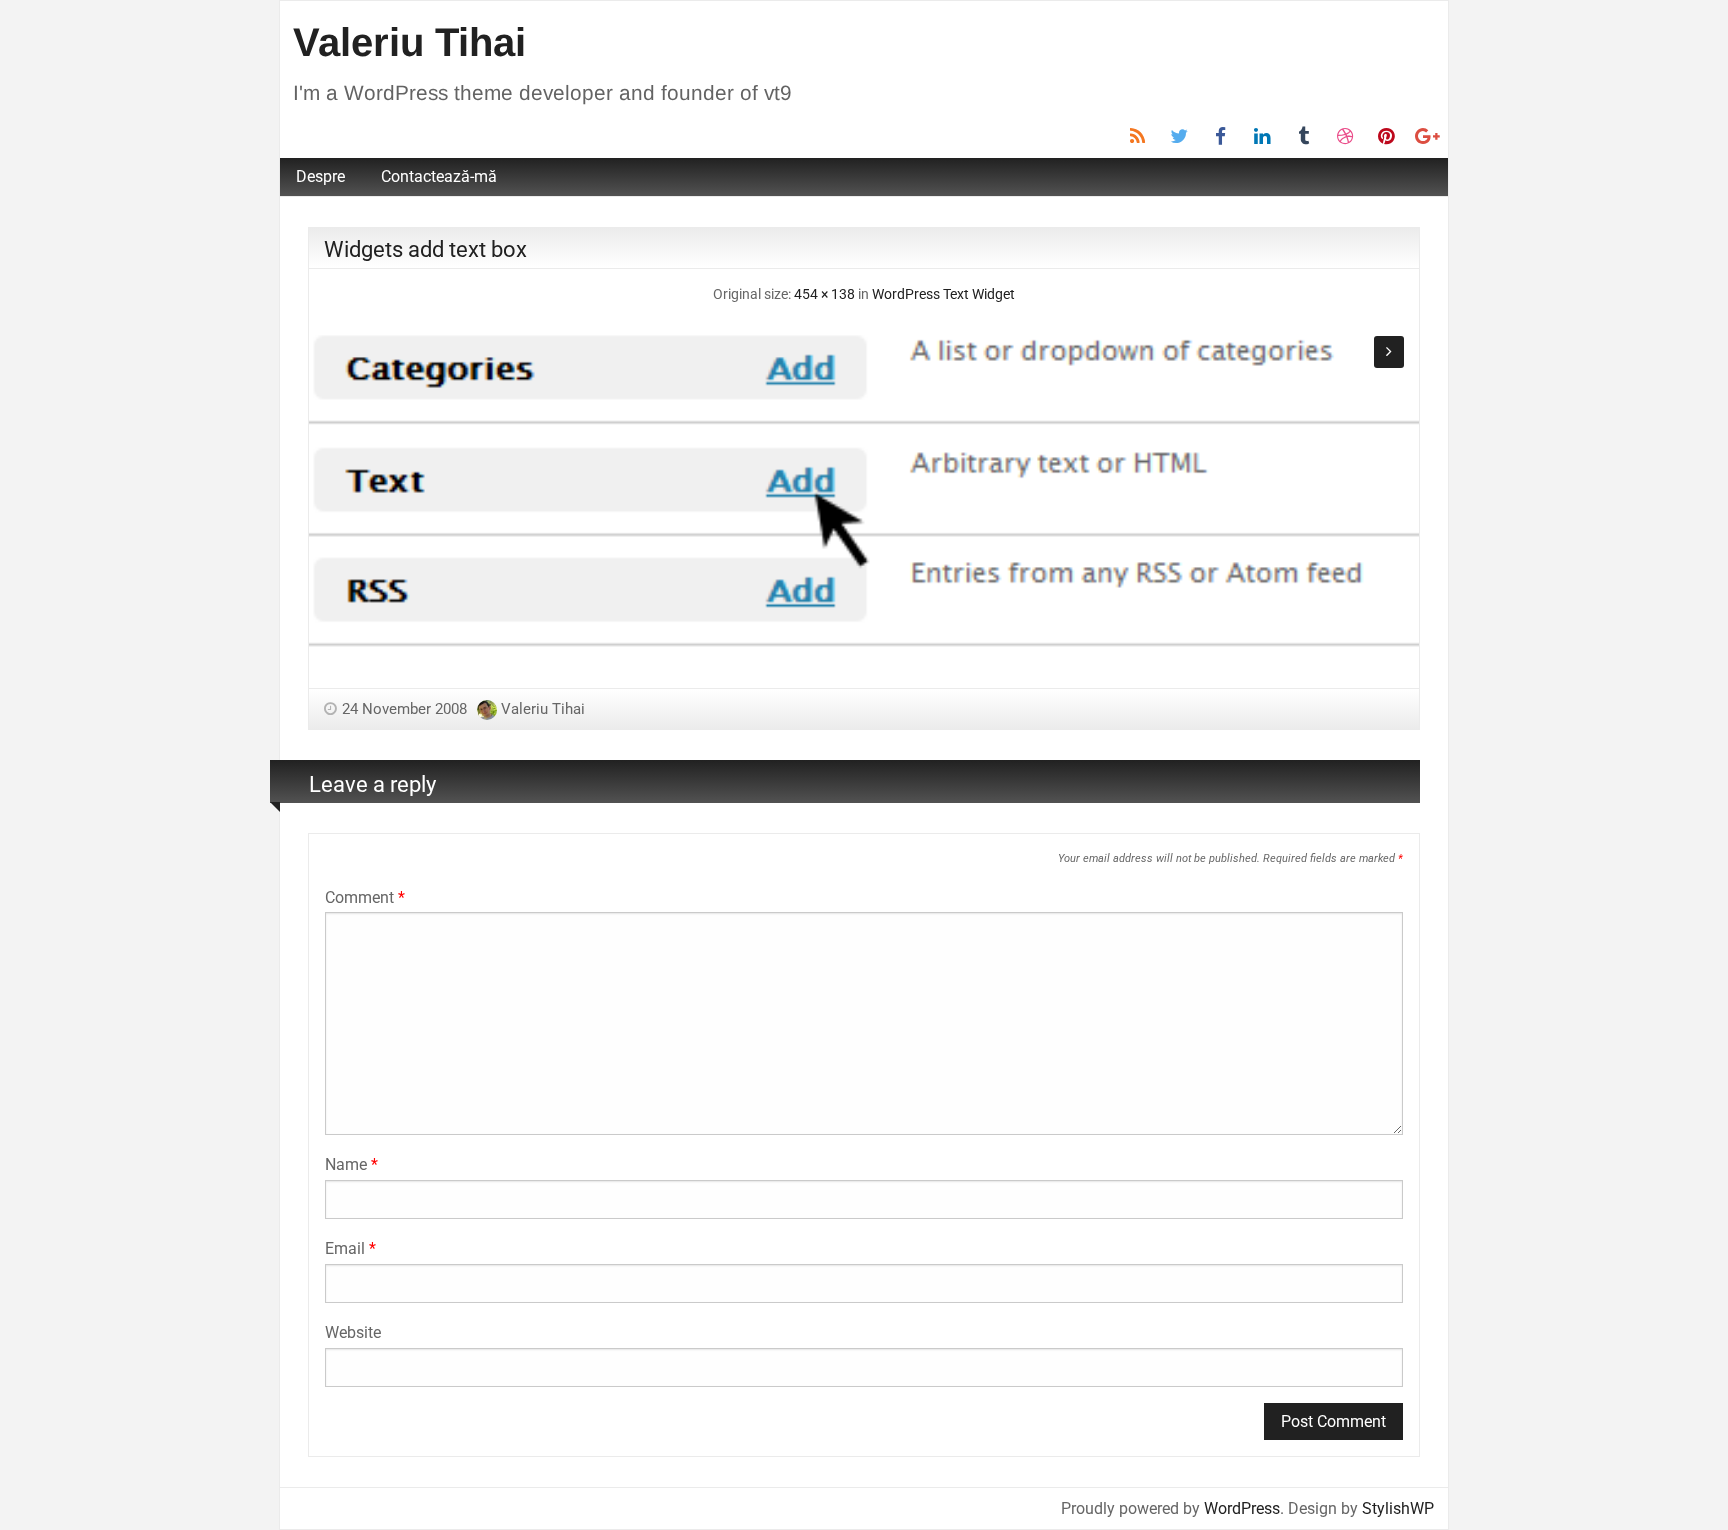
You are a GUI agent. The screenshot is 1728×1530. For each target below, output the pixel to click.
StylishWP (1398, 1508)
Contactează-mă (439, 176)
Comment (365, 897)
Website (353, 1332)
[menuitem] (320, 177)
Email (350, 1248)
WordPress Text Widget (943, 294)
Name (351, 1164)
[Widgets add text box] (864, 487)
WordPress (1242, 1508)
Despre (320, 176)
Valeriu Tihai (409, 42)
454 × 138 (824, 294)
